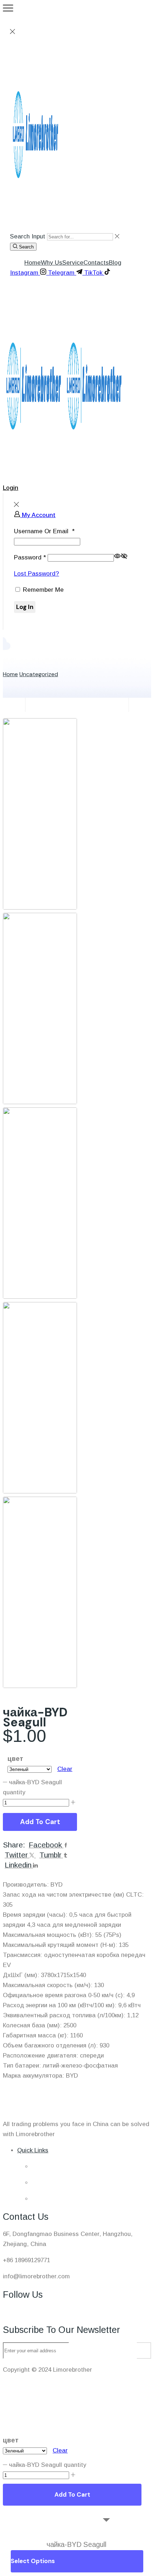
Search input (28, 236)
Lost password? (37, 574)
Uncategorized (39, 674)
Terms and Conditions (33, 2386)
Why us (52, 263)
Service (73, 263)
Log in (25, 607)
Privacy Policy (23, 2396)
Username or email (44, 531)
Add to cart (40, 1822)
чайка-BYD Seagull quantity (48, 2454)
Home (33, 263)
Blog (115, 263)
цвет (15, 1759)
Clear (65, 1769)
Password (30, 557)
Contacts (96, 263)
